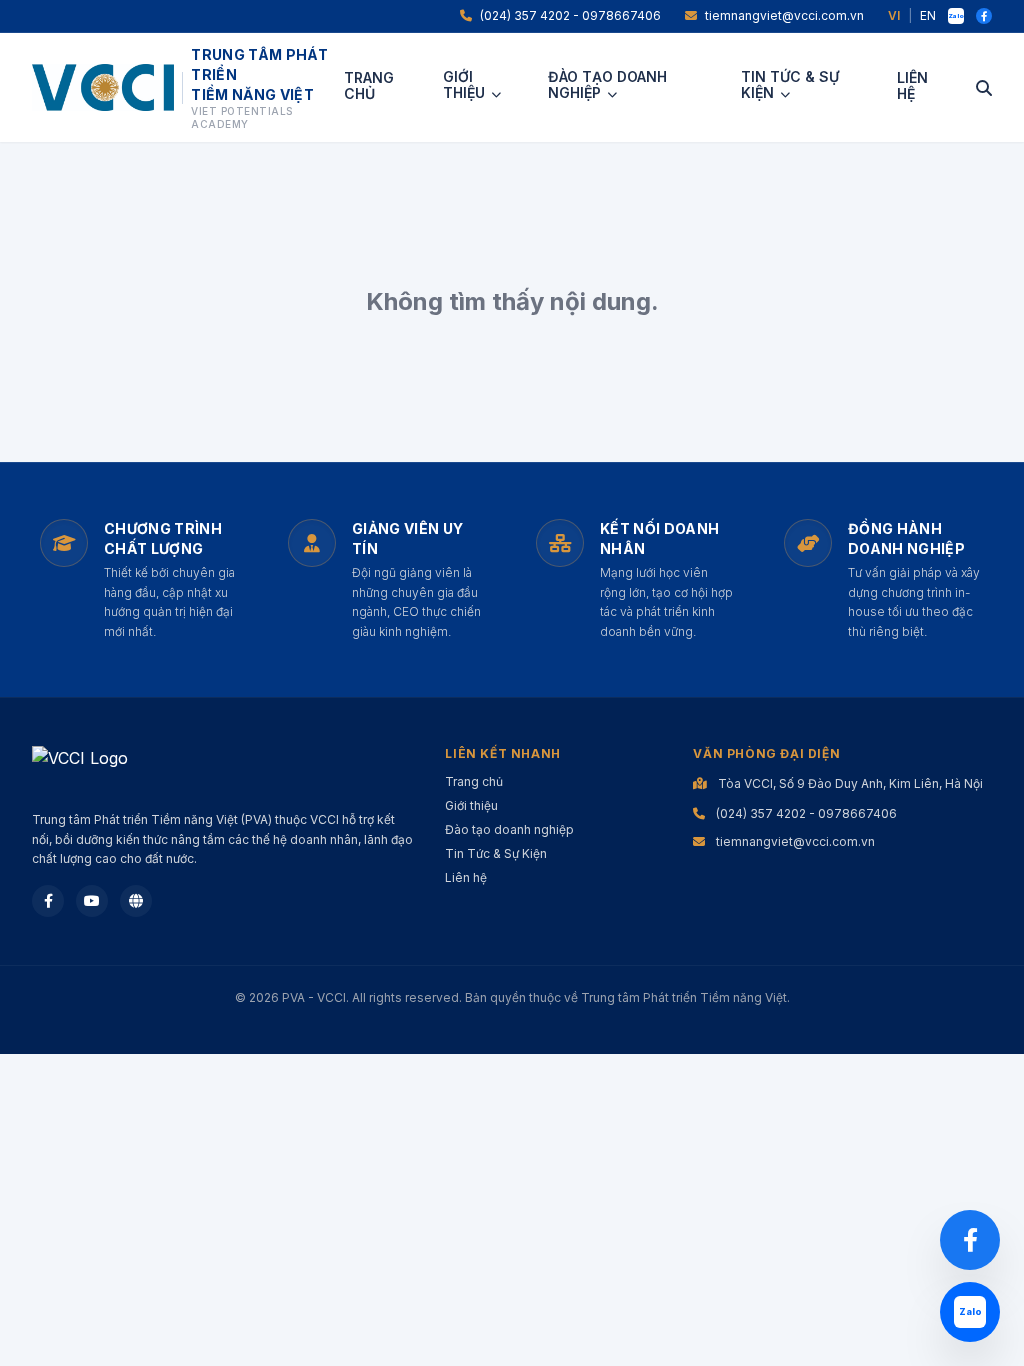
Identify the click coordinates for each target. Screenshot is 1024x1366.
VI (894, 15)
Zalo (956, 15)
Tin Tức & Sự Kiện (790, 85)
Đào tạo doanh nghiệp (607, 85)
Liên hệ (912, 86)
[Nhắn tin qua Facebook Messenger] (970, 1240)
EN (928, 15)
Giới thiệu (464, 85)
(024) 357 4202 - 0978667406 (570, 15)
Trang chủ (369, 86)
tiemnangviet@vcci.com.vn (784, 15)
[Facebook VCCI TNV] (984, 16)
